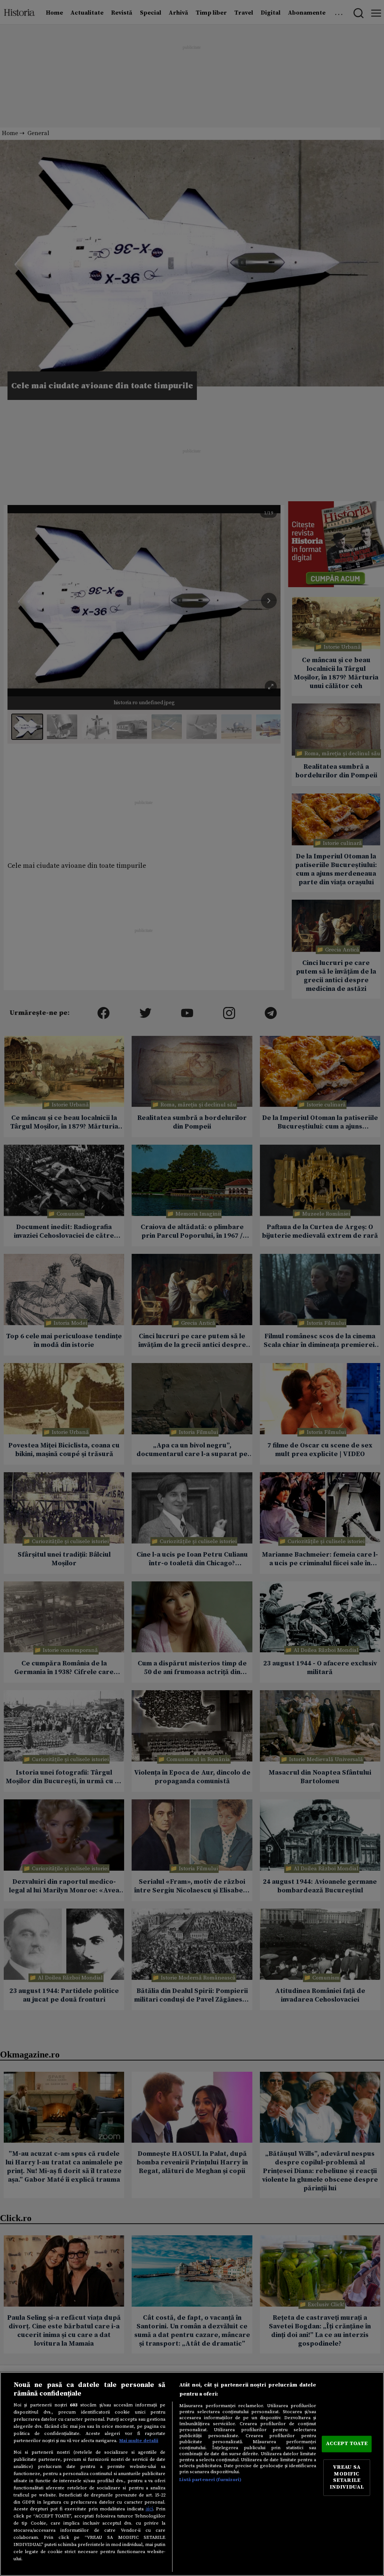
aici (149, 2509)
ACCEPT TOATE (347, 2444)
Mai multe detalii (139, 2441)
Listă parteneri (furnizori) (210, 2480)
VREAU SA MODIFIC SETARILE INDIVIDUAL (347, 2478)
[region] (192, 2474)
